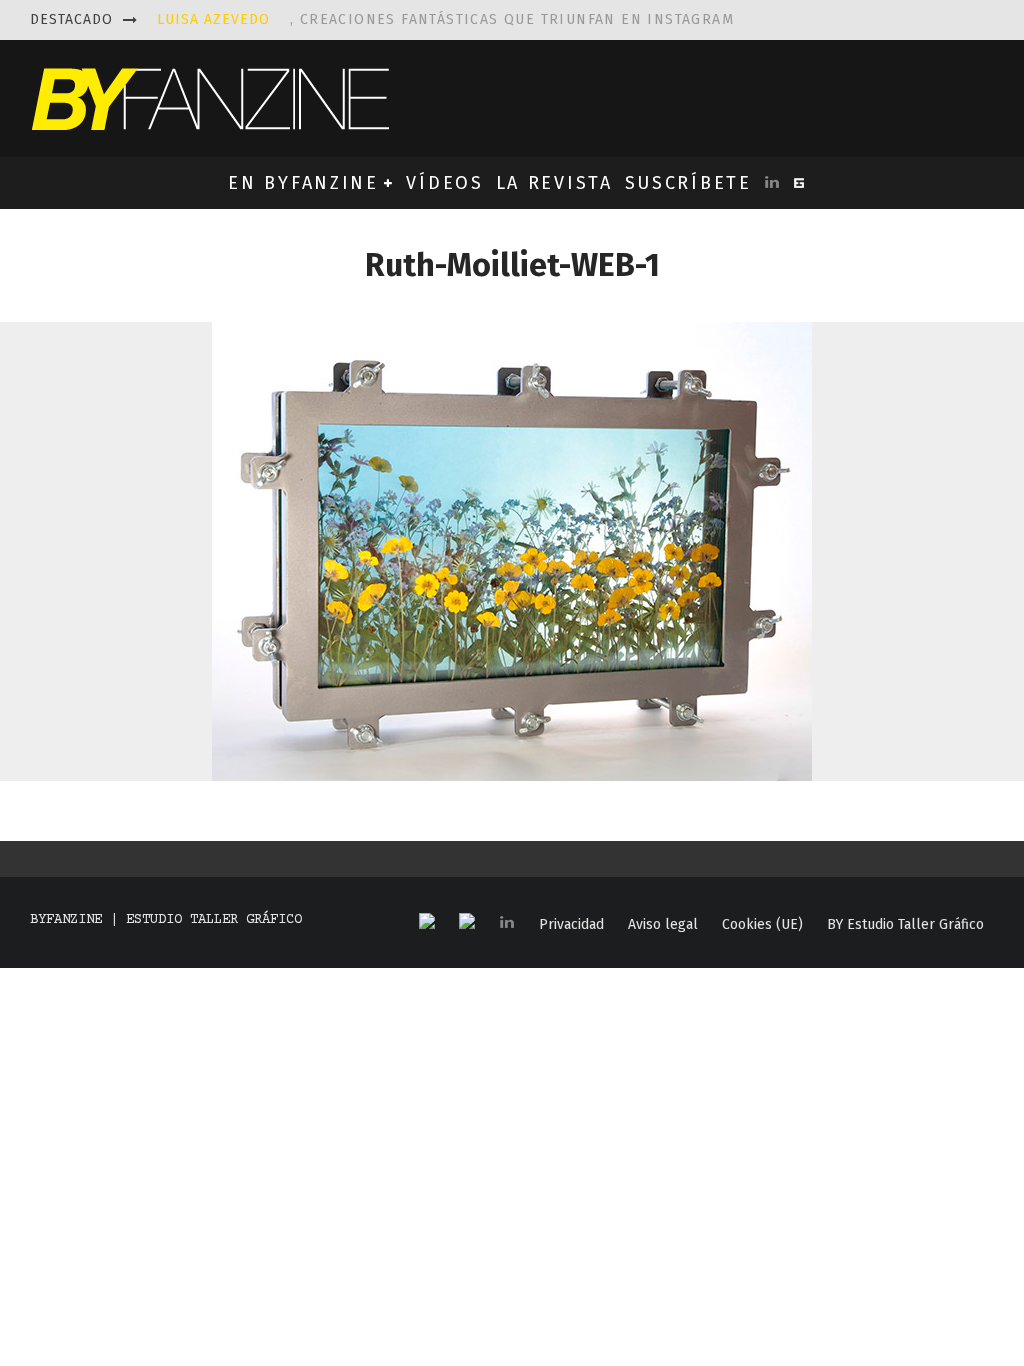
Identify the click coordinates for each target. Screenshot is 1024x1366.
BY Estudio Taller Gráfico (905, 925)
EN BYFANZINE (303, 183)
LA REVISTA (554, 183)
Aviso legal (663, 925)
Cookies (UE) (762, 925)
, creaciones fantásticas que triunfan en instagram (445, 19)
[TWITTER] (467, 922)
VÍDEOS (444, 183)
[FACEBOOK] (427, 922)
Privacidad (571, 925)
